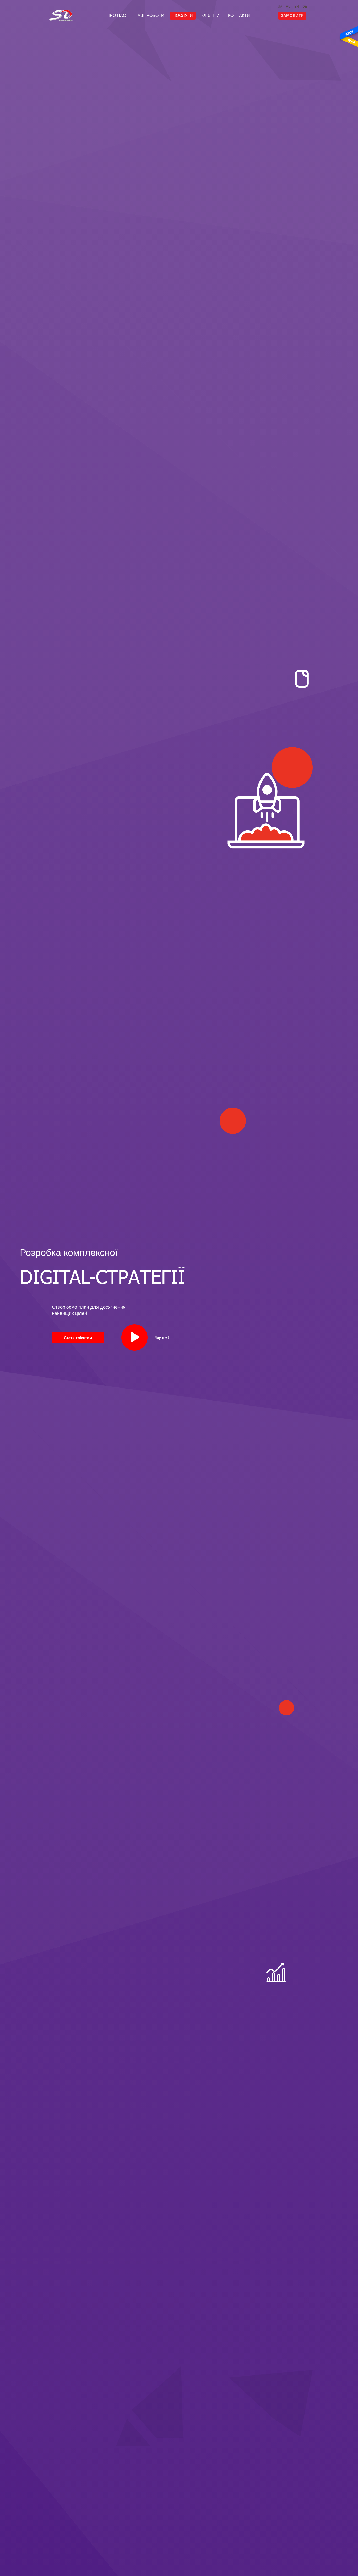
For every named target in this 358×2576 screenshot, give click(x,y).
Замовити (292, 16)
